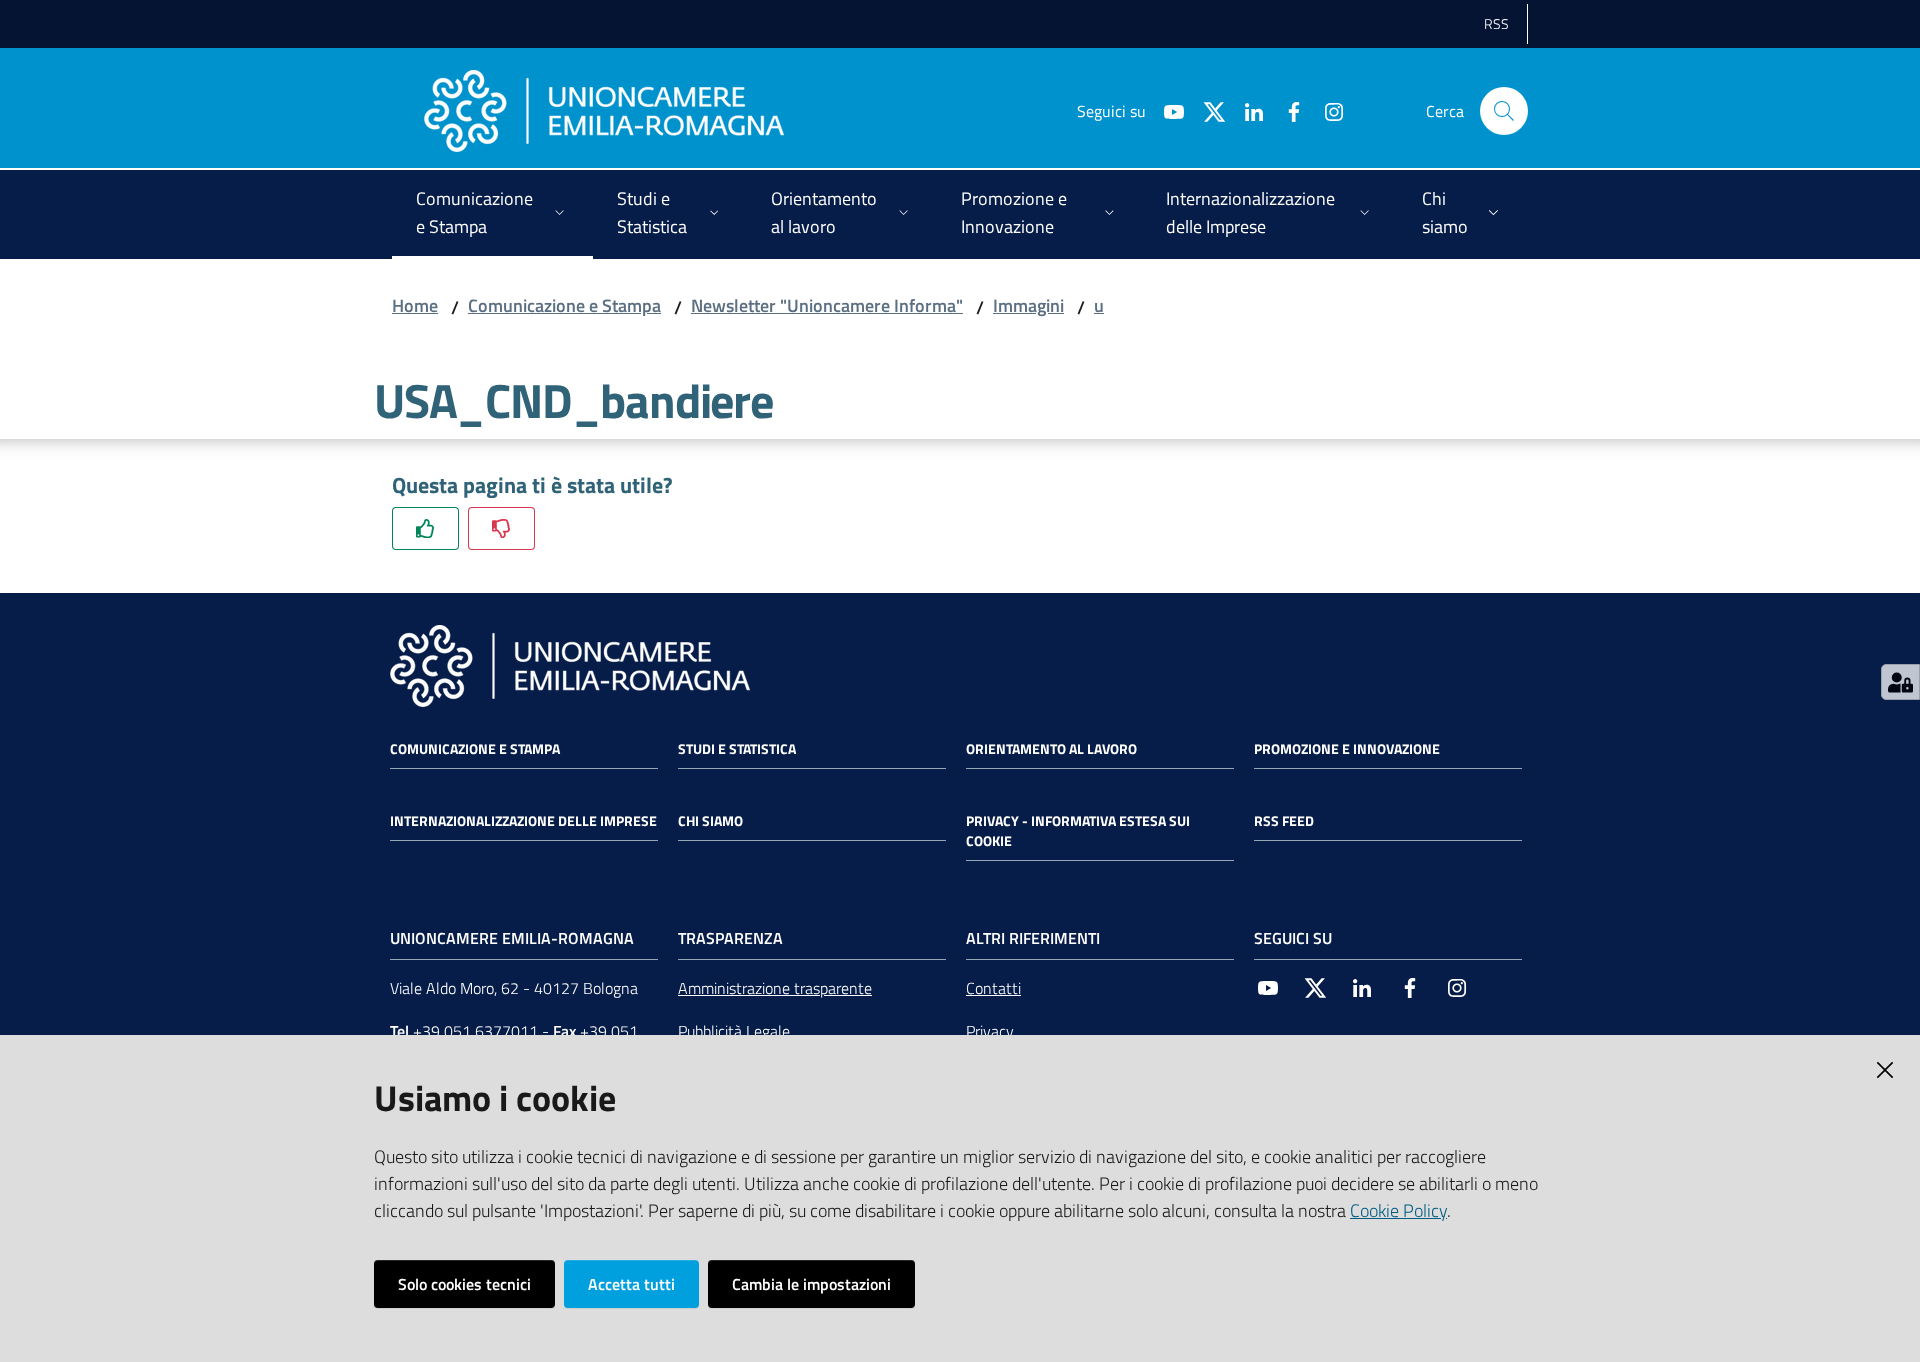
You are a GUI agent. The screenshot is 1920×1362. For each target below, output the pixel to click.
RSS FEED (1284, 821)
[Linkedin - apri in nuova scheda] (1246, 110)
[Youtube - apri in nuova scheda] (1166, 110)
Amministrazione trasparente (775, 988)
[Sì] (425, 528)
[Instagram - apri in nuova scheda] (1326, 110)
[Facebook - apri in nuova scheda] (1286, 110)
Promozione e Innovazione (1347, 749)
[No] (501, 528)
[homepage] (604, 111)
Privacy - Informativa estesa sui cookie (1078, 831)
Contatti (993, 988)
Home (415, 305)
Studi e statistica (737, 749)
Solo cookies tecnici (464, 1284)
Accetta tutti (631, 1284)
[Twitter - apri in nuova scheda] (1206, 110)
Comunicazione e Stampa (564, 305)
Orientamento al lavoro (1051, 749)
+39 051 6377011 (475, 1031)
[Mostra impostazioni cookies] (1900, 682)
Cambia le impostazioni (811, 1284)
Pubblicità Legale (734, 1031)
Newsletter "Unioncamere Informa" (827, 305)
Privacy (990, 1031)
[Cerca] (1504, 111)
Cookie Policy (1398, 1210)
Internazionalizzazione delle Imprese (523, 821)
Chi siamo (710, 821)
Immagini (1028, 305)
